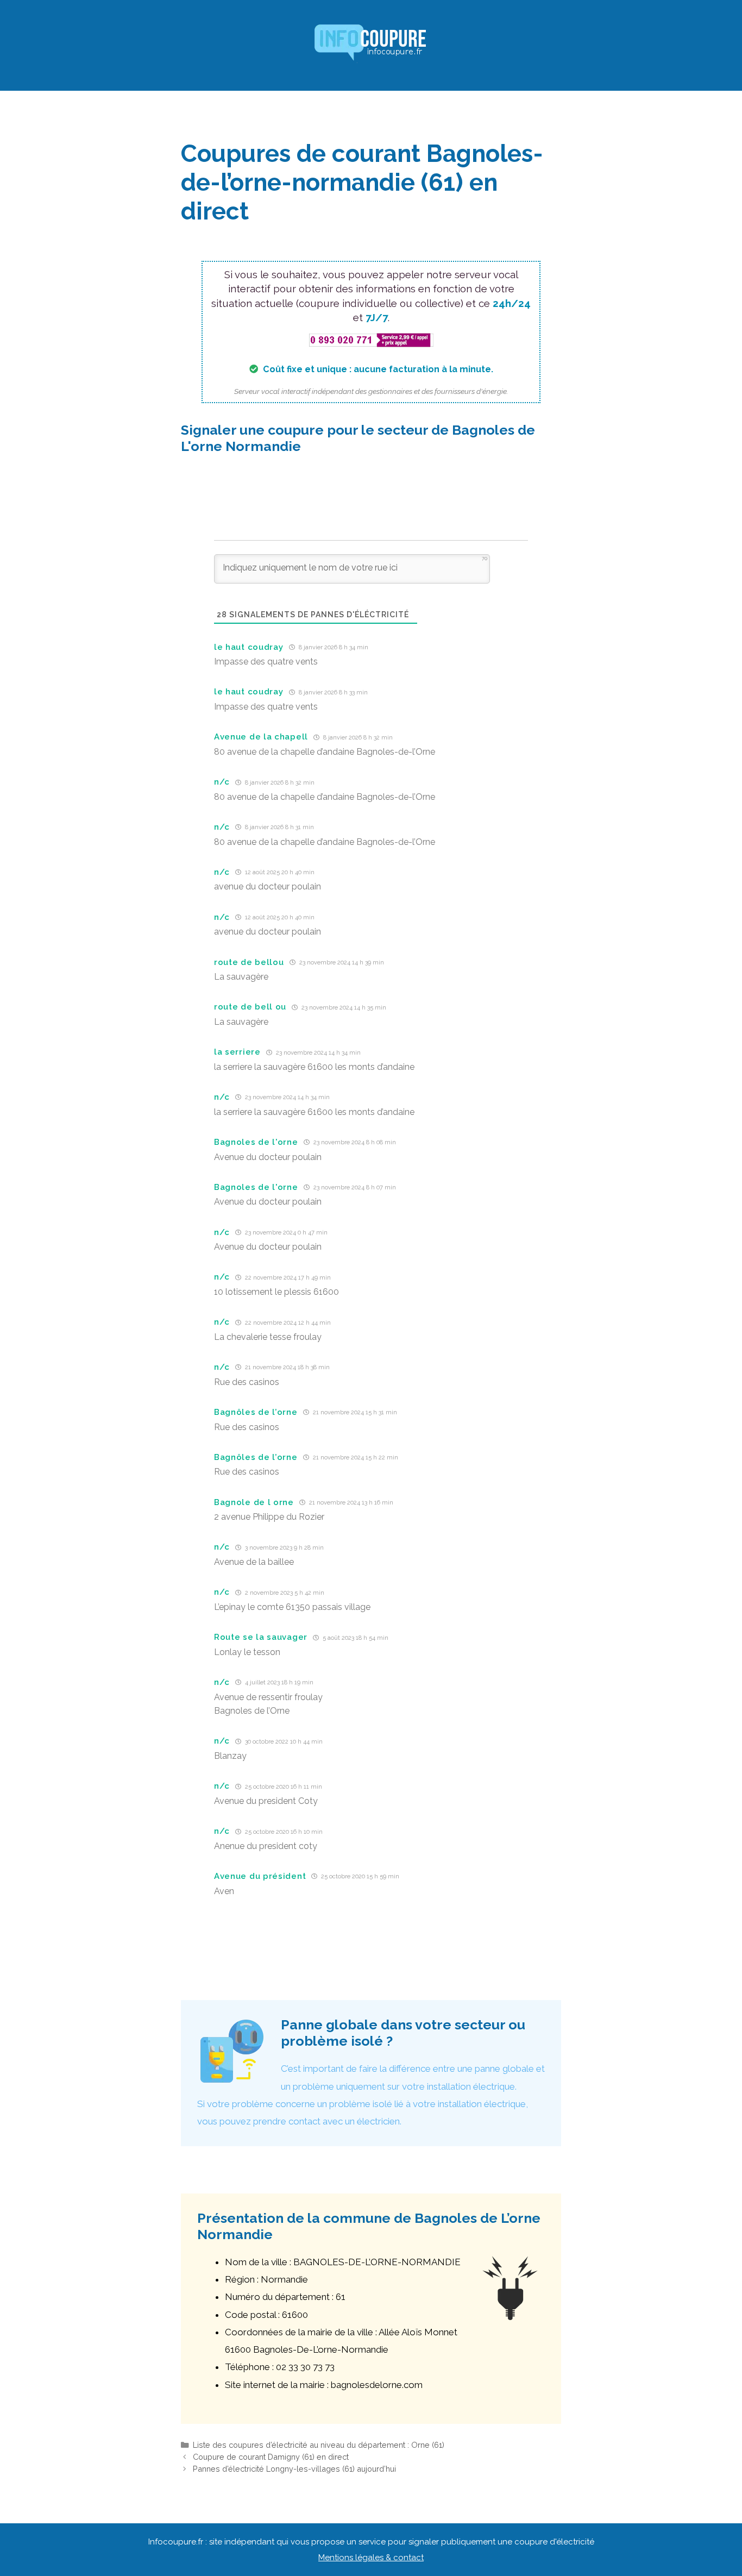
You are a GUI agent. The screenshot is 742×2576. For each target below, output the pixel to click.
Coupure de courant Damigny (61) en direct (271, 2457)
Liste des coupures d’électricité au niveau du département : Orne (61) (319, 2445)
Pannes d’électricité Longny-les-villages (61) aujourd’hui (294, 2469)
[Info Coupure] (371, 45)
